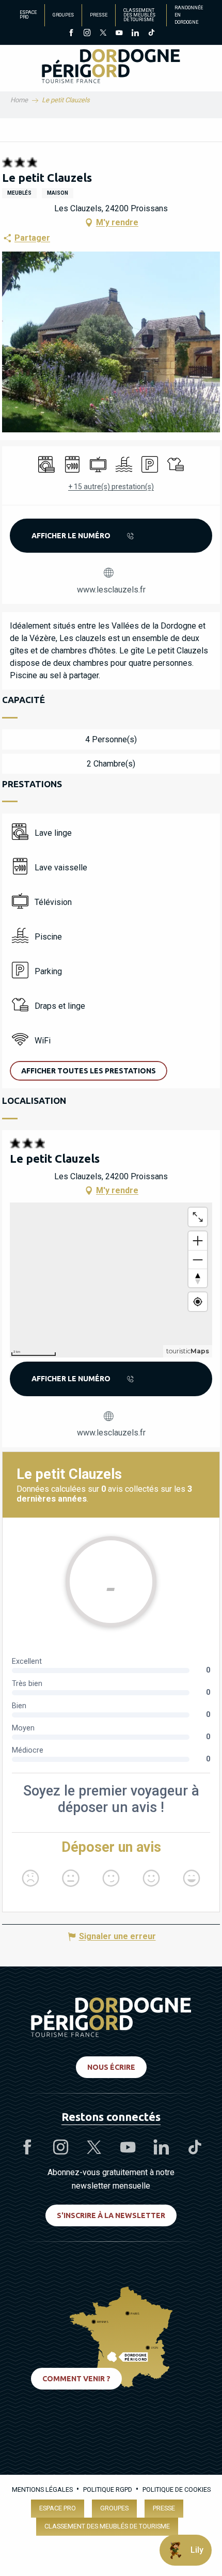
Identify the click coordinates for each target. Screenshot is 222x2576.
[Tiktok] (151, 34)
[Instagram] (87, 34)
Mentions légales (42, 2489)
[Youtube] (119, 34)
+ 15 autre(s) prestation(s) (111, 487)
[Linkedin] (135, 34)
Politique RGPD (108, 2489)
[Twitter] (103, 34)
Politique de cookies (177, 2489)
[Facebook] (71, 34)
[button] (89, 1071)
